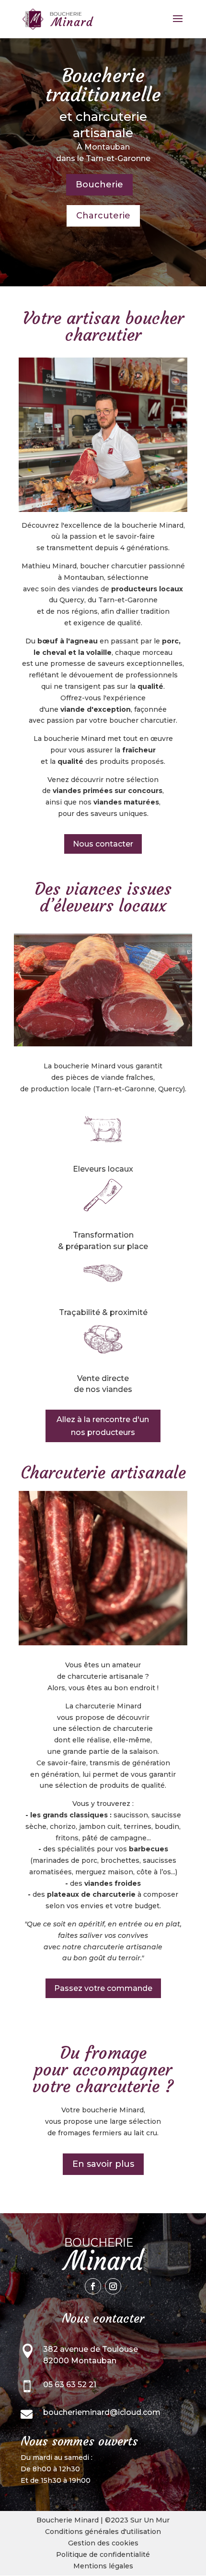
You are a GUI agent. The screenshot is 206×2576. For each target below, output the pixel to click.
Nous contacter (103, 844)
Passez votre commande (103, 1988)
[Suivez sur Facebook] (93, 2286)
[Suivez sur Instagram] (113, 2286)
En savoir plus (103, 2164)
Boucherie (99, 185)
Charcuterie (103, 216)
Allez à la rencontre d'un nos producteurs (103, 1426)
